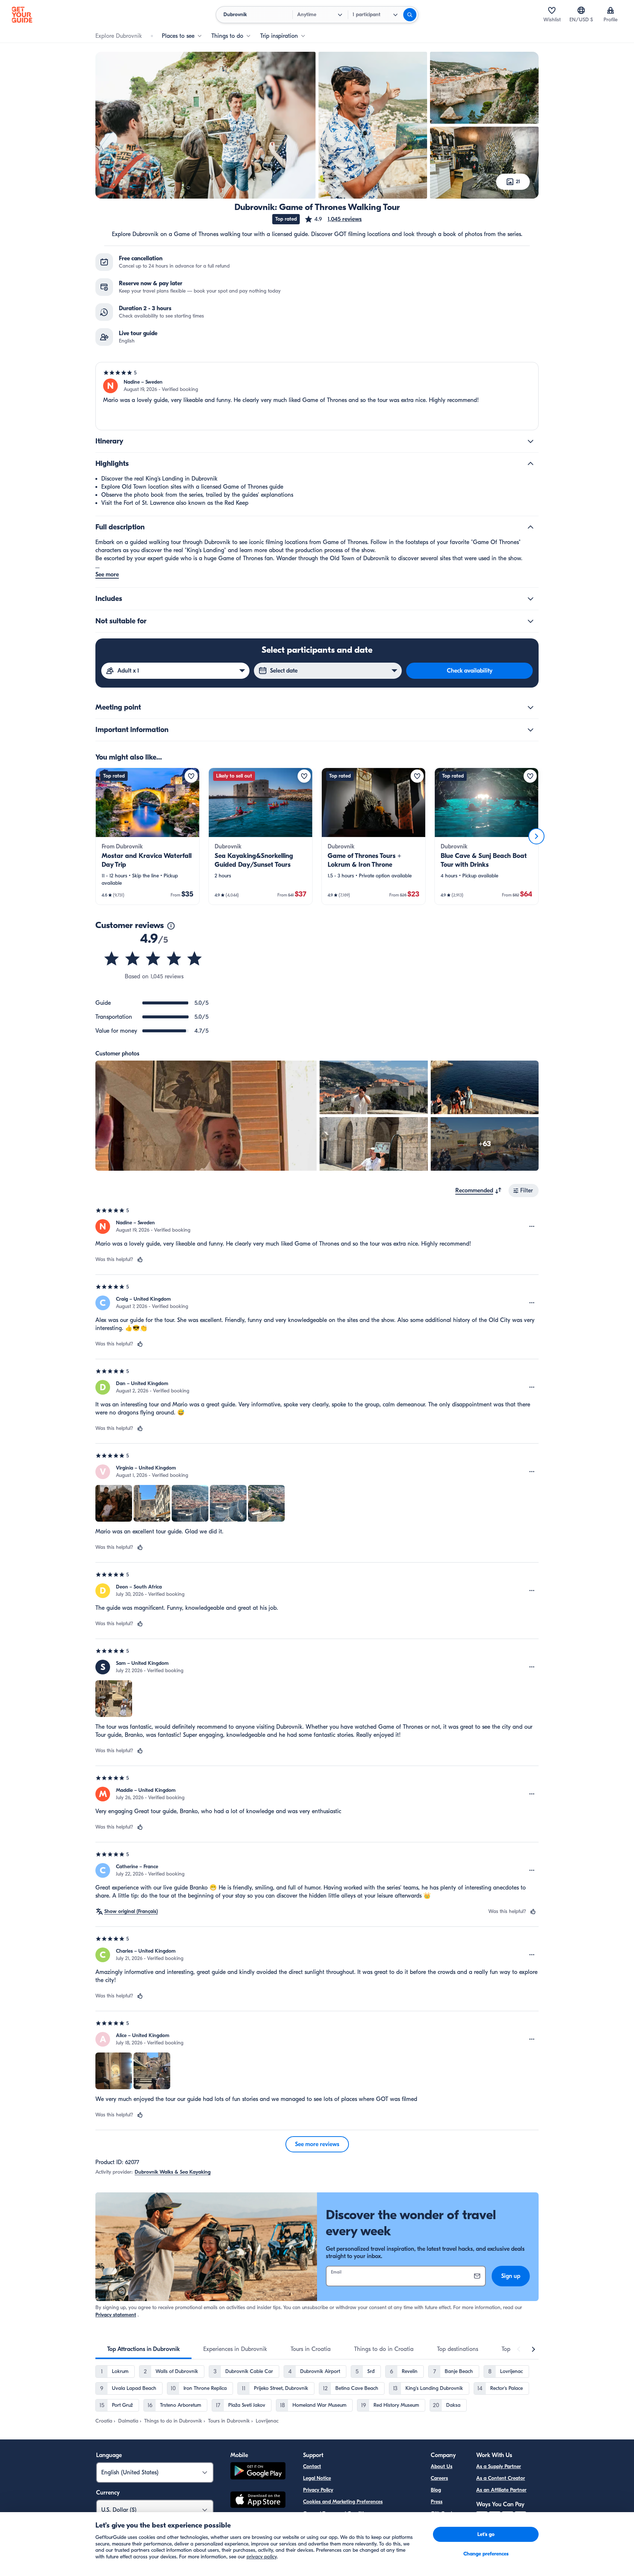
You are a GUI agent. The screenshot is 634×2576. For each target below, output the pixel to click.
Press (437, 2502)
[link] (147, 836)
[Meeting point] (531, 707)
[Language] (581, 10)
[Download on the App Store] (258, 2501)
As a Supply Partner (499, 2466)
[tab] (143, 2349)
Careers (439, 2478)
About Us (442, 2466)
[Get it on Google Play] (258, 2472)
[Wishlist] (552, 10)
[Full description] (531, 527)
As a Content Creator (501, 2478)
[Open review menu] (532, 1227)
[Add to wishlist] (191, 776)
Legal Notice (317, 2478)
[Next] (536, 836)
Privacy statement (116, 2315)
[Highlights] (531, 464)
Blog (436, 2490)
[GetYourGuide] (22, 15)
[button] (333, 219)
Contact (312, 2466)
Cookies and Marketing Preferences (343, 2502)
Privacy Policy (318, 2490)
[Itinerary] (531, 441)
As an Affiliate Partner (501, 2490)
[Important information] (531, 730)
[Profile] (611, 10)
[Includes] (531, 599)
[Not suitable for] (531, 621)
